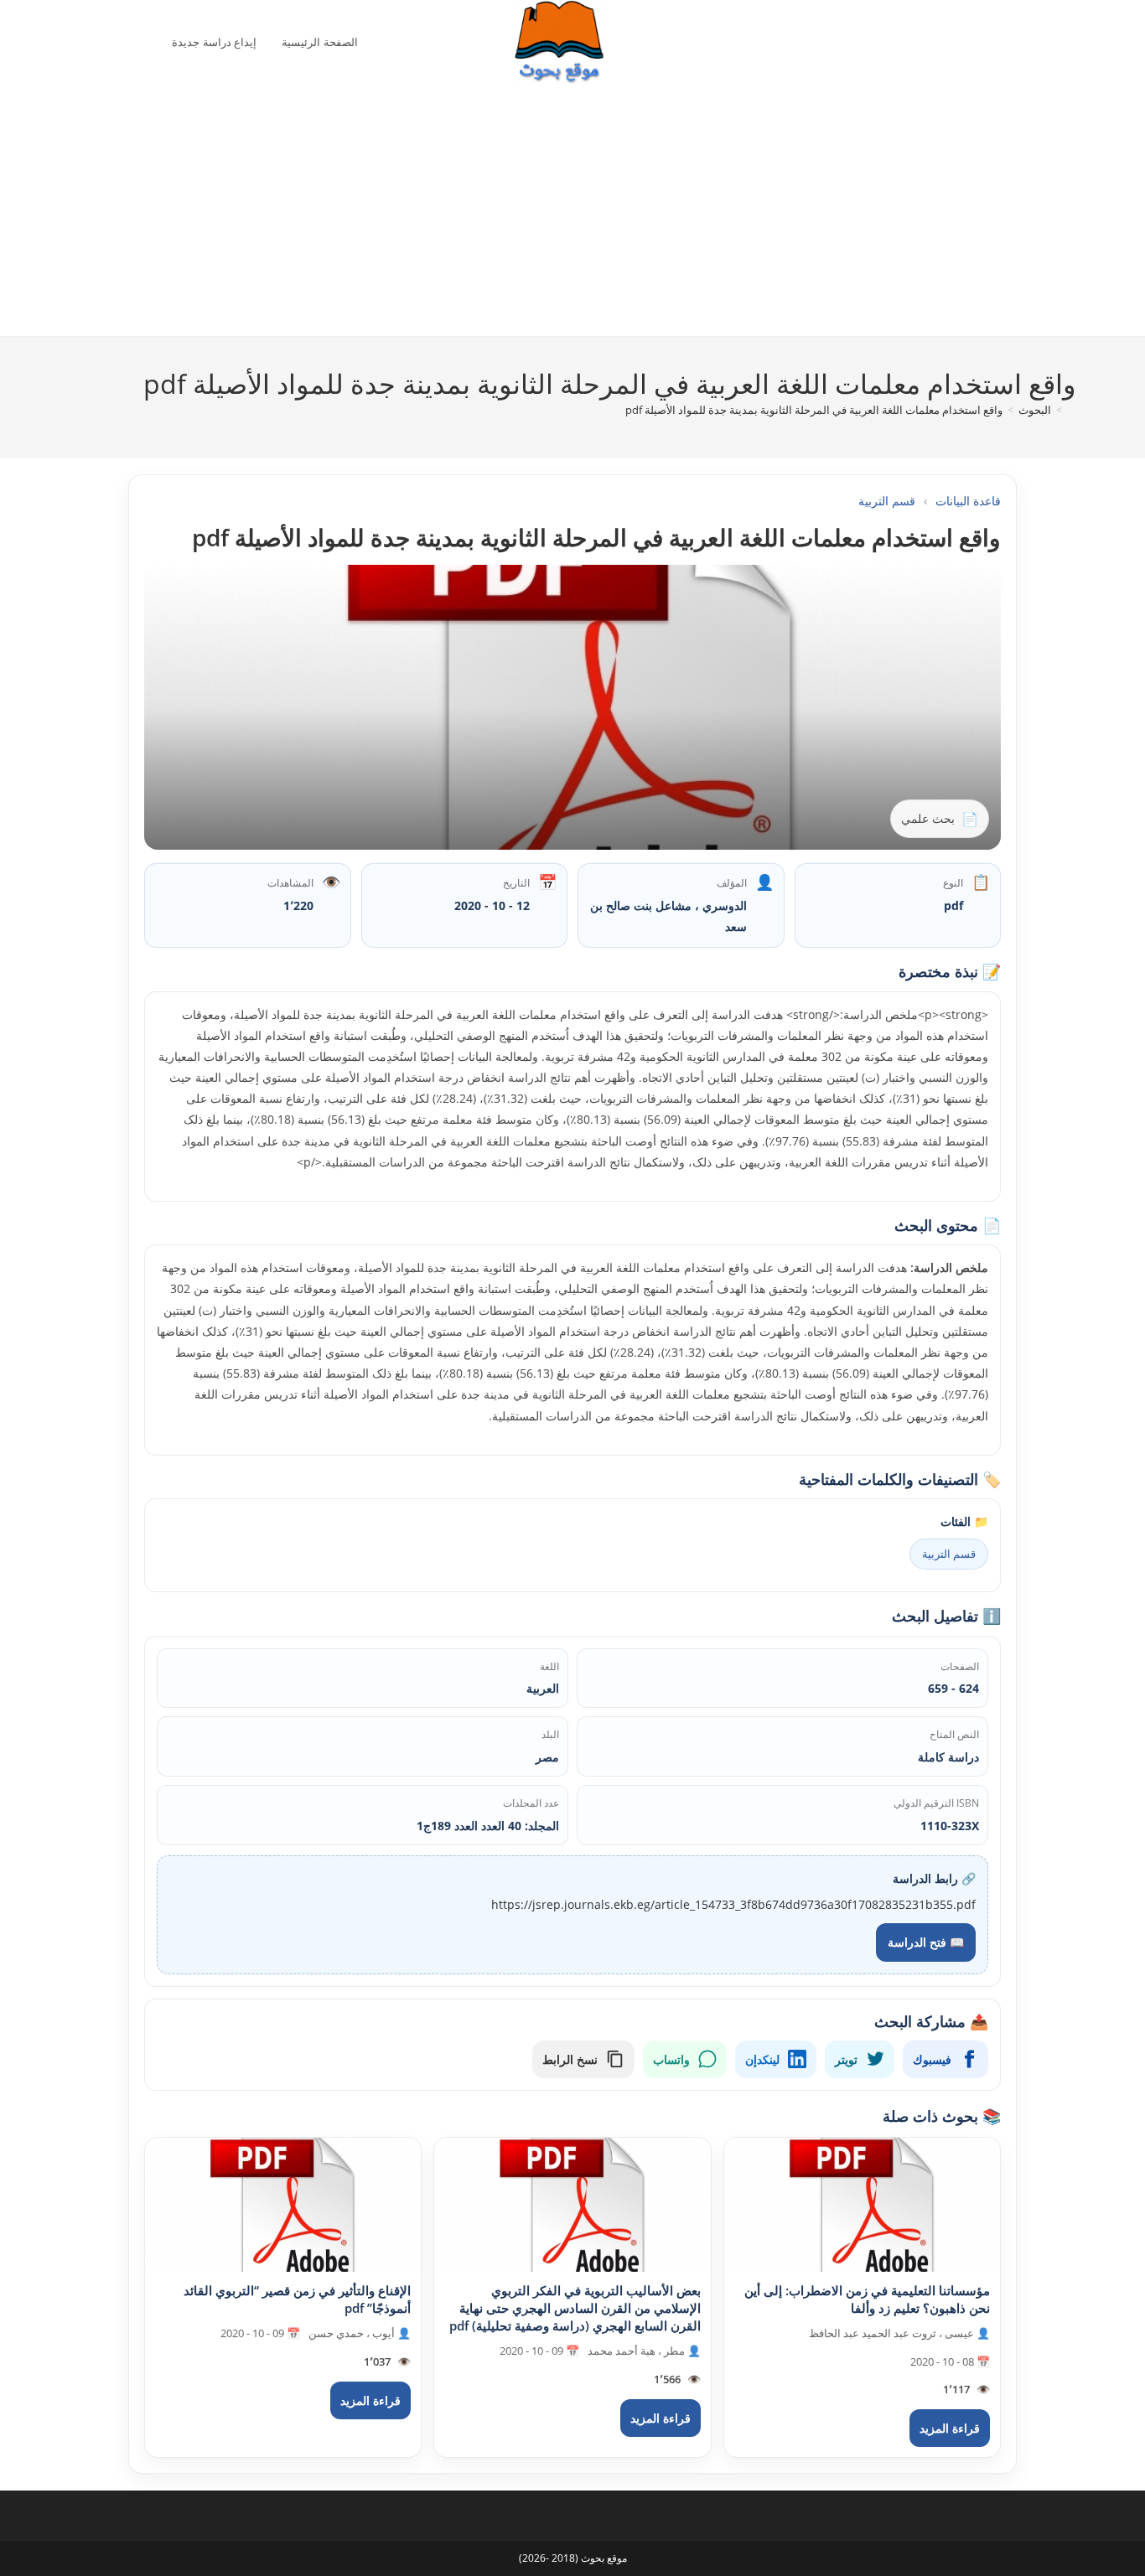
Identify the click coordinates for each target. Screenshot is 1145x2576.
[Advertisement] (560, 210)
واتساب (671, 2059)
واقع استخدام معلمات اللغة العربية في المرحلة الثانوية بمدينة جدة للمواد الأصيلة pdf (814, 410)
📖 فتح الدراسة (926, 1942)
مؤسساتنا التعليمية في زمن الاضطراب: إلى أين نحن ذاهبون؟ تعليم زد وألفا (867, 2299)
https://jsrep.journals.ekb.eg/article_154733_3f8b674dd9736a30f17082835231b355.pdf (733, 1904)
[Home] (1071, 410)
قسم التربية (887, 501)
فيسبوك (932, 2059)
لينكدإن (762, 2059)
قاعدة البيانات (968, 501)
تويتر (846, 2059)
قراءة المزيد (950, 2428)
